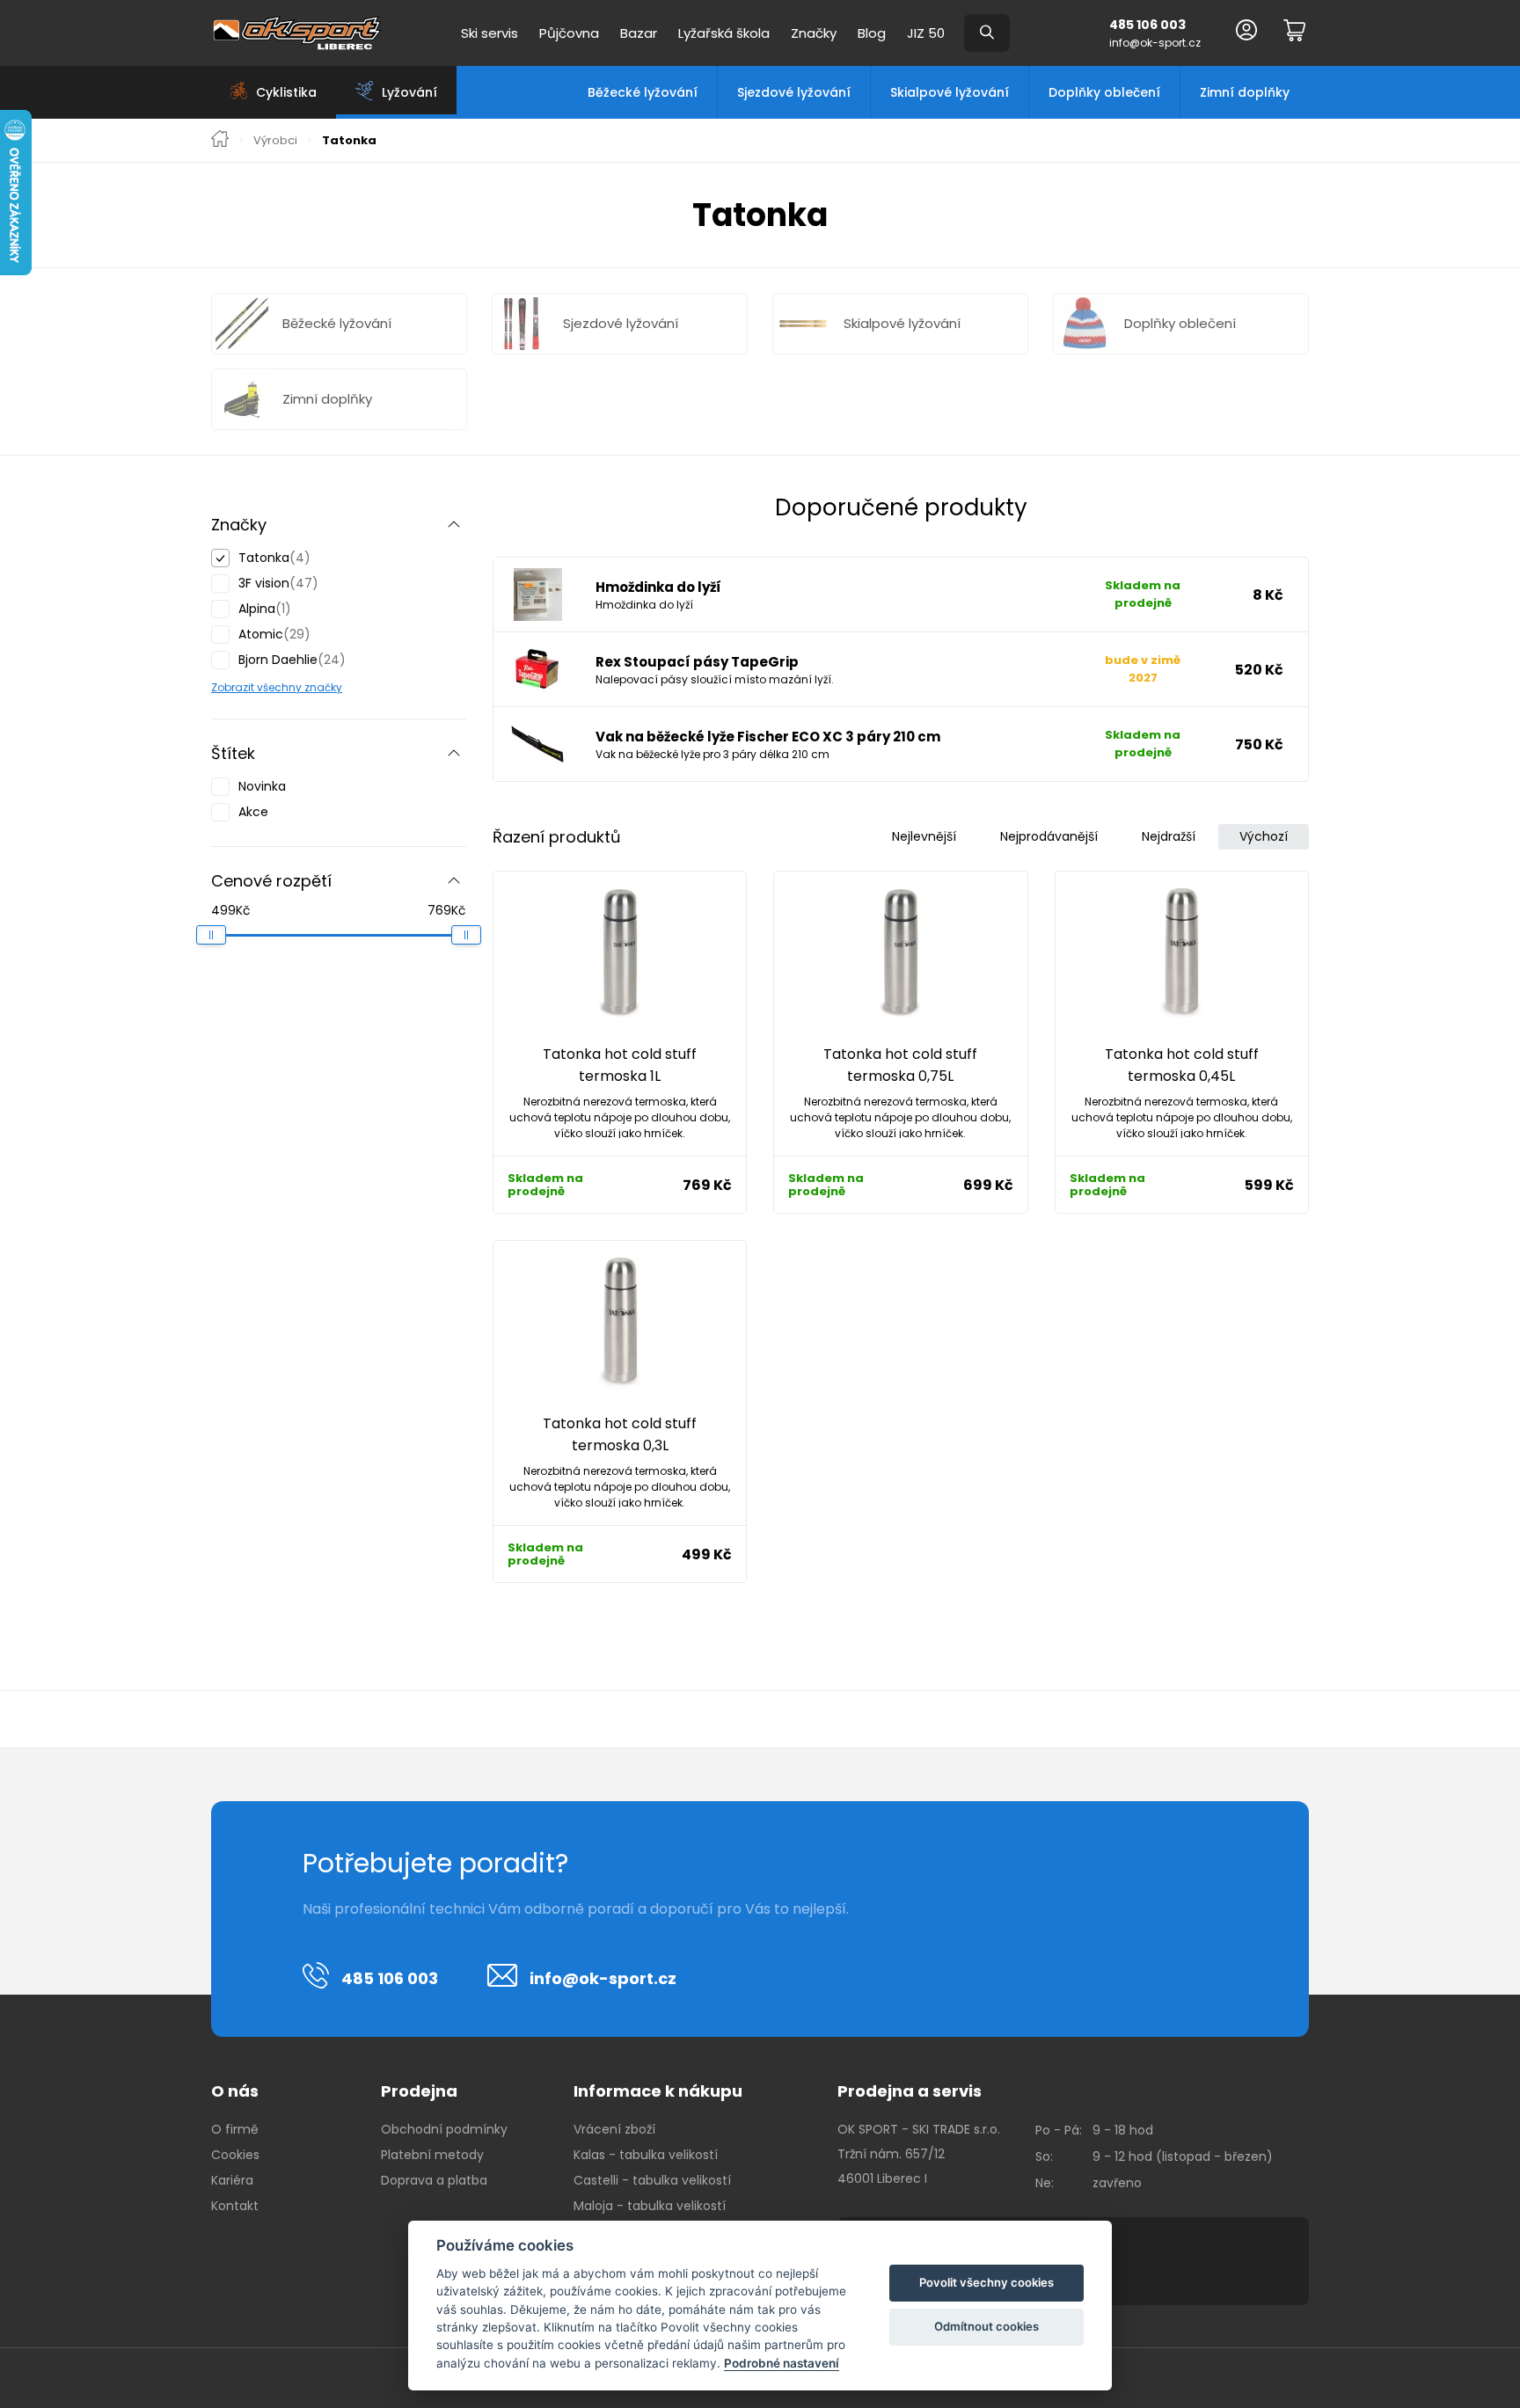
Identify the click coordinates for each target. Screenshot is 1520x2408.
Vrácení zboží (614, 2129)
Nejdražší (1169, 836)
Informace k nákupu (658, 2091)
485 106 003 (1147, 25)
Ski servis (490, 33)
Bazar (639, 33)
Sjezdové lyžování (794, 92)
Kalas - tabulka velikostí (646, 2155)
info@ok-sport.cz (1155, 43)
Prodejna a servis (910, 2091)
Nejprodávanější (1049, 836)
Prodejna (419, 2091)
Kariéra (232, 2180)
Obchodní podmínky (444, 2129)
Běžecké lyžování (643, 92)
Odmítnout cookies (987, 2326)
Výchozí (1264, 836)
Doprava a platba (434, 2180)
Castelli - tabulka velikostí (652, 2180)
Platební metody (432, 2155)
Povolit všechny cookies (987, 2282)
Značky (814, 33)
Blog (872, 33)
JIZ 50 (926, 33)
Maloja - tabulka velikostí (650, 2206)
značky (322, 687)
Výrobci (275, 141)
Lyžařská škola (724, 33)
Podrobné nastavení (782, 2363)
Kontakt (235, 2206)
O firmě (235, 2129)
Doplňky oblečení (1104, 92)
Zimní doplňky (1245, 92)
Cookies (235, 2155)
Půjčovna (569, 33)
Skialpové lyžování (950, 92)
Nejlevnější (924, 836)
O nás (235, 2091)
